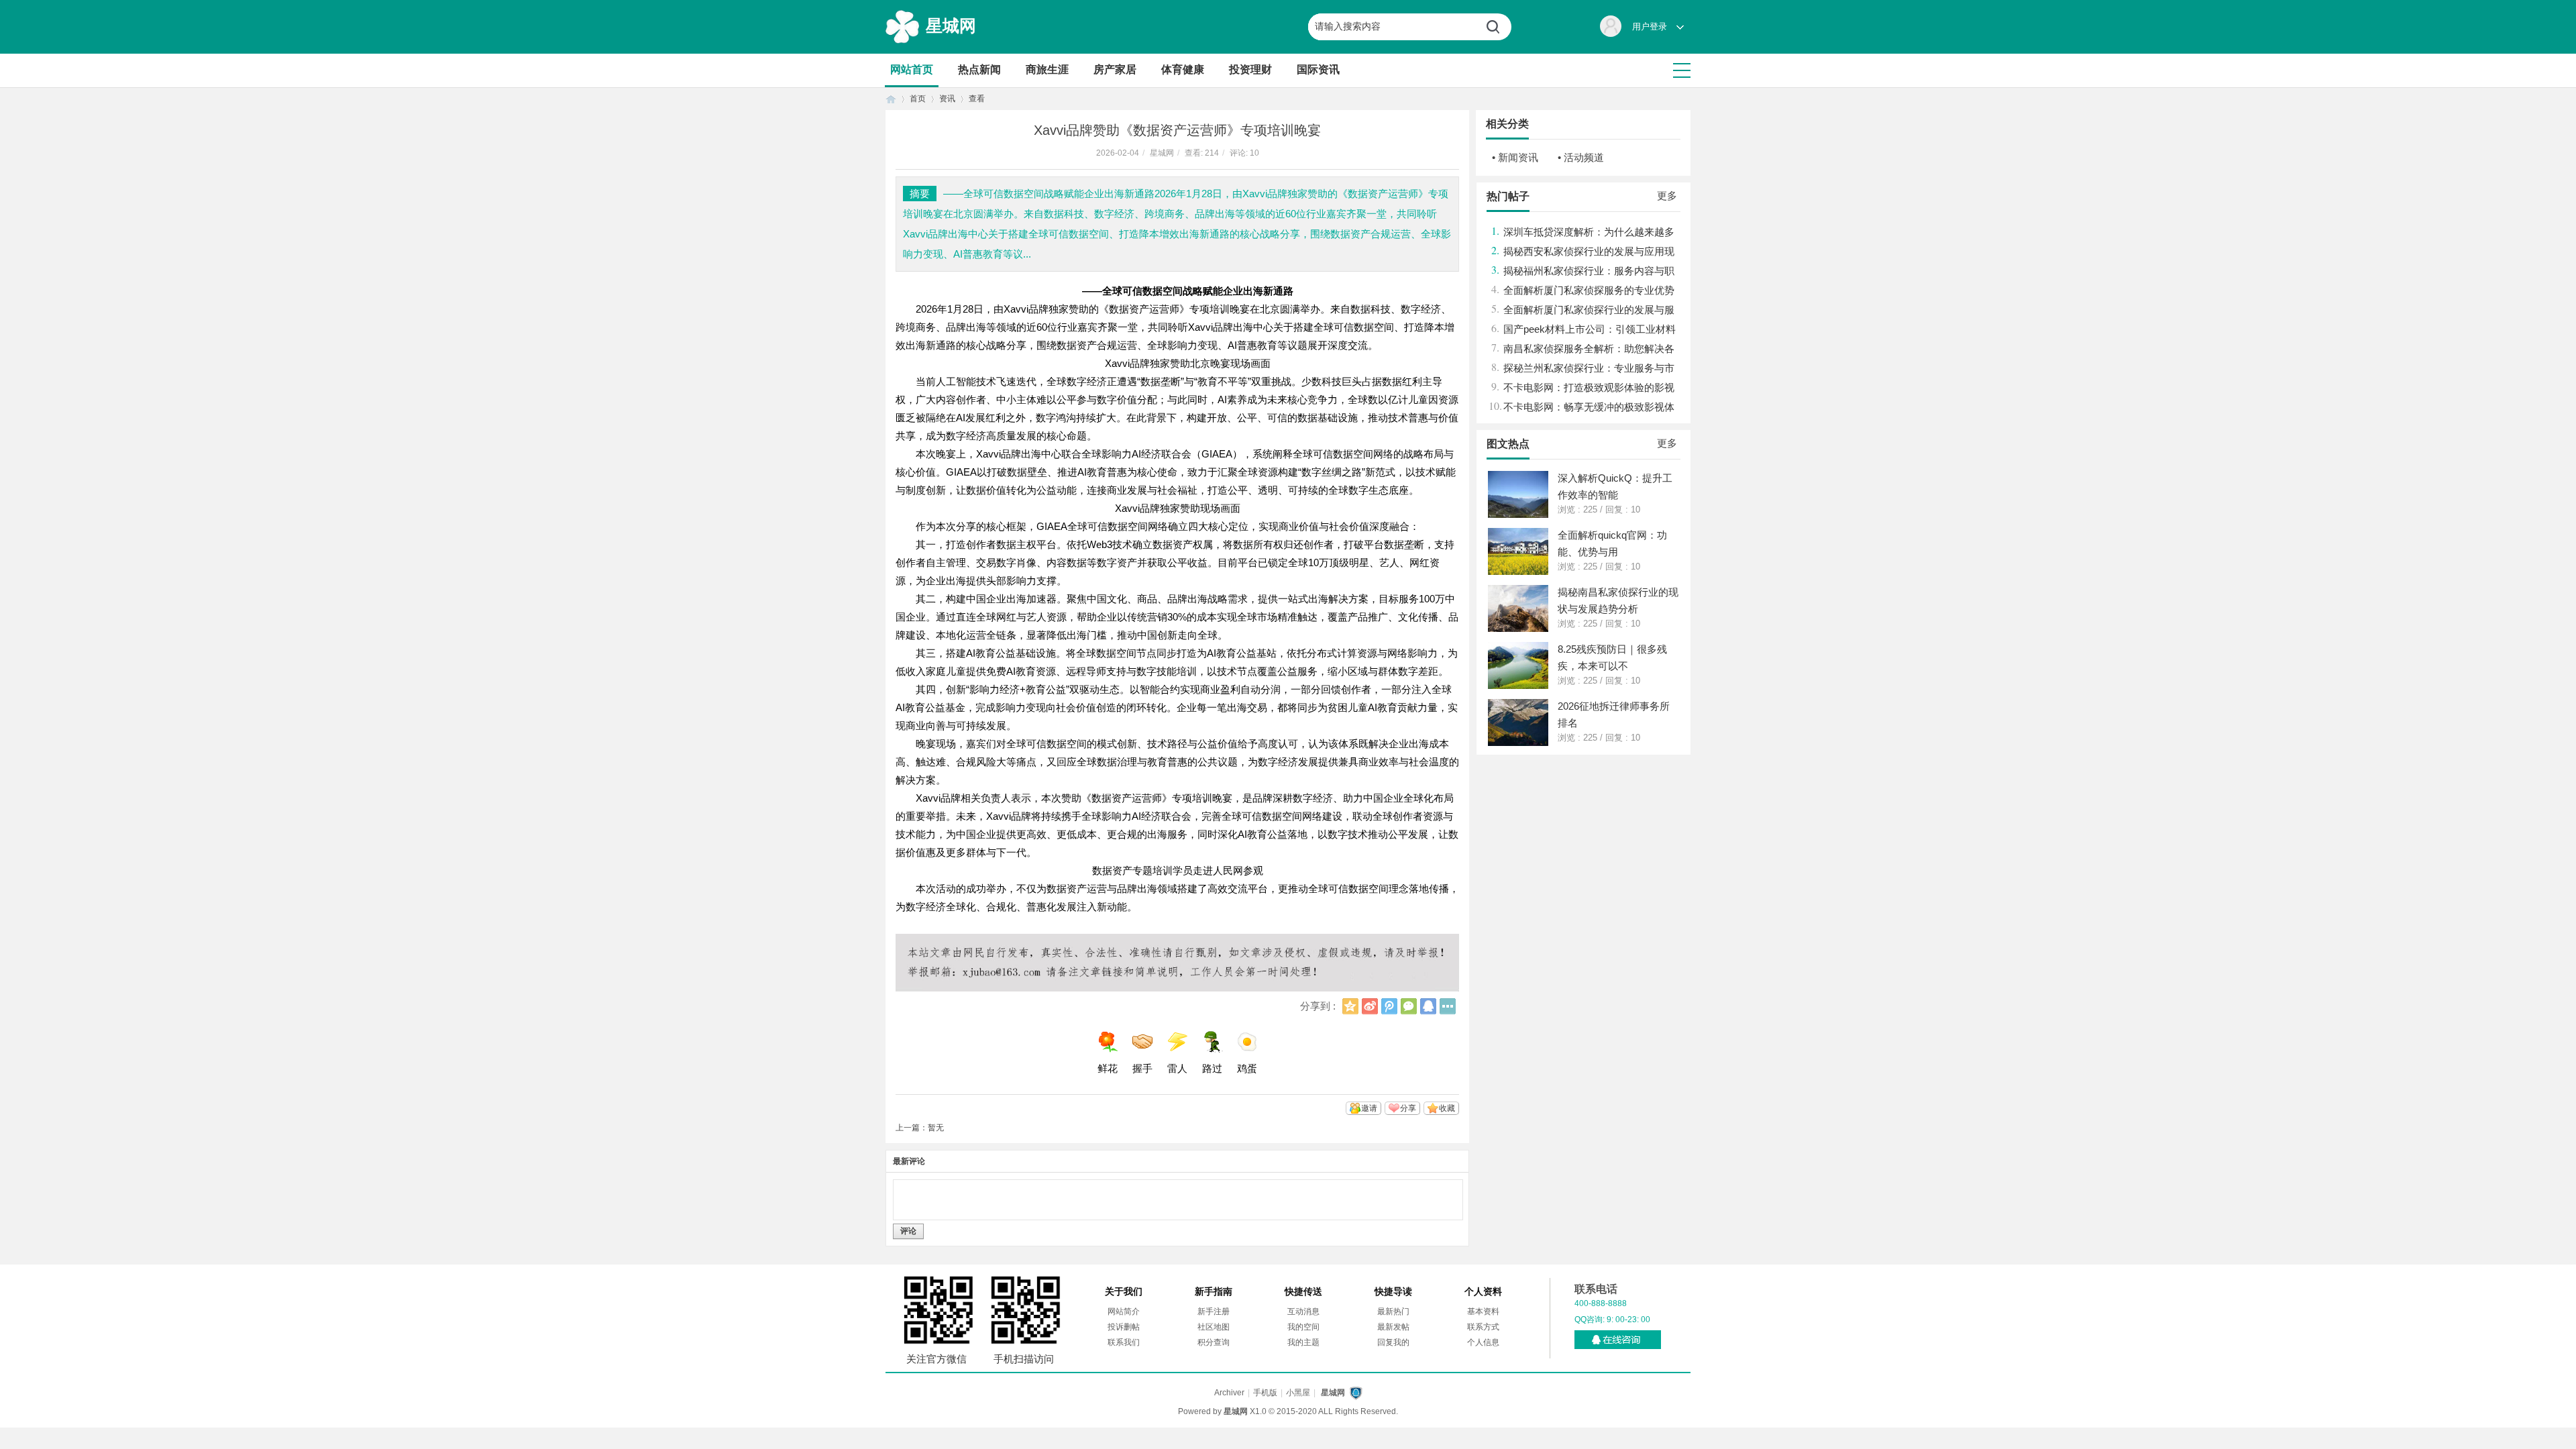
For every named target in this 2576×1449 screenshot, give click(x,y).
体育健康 (1183, 69)
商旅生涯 (1047, 69)
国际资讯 (1318, 69)
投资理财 (1250, 69)
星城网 (951, 25)
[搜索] (1498, 27)
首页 (891, 99)
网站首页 (912, 69)
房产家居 (1115, 69)
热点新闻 (979, 69)
